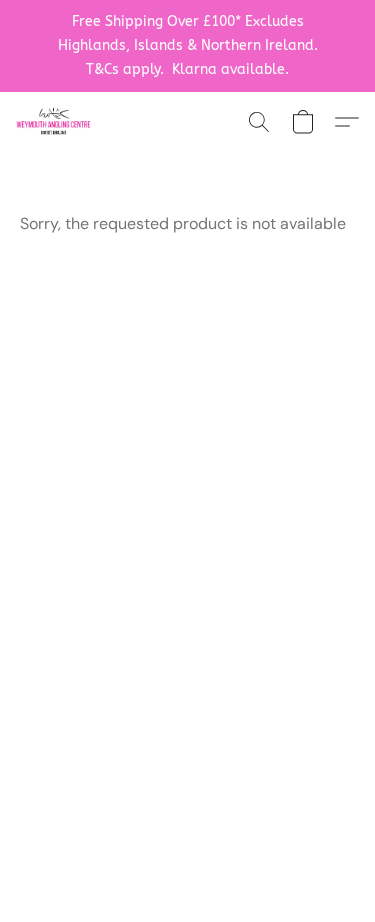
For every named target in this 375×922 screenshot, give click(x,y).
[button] (55, 122)
